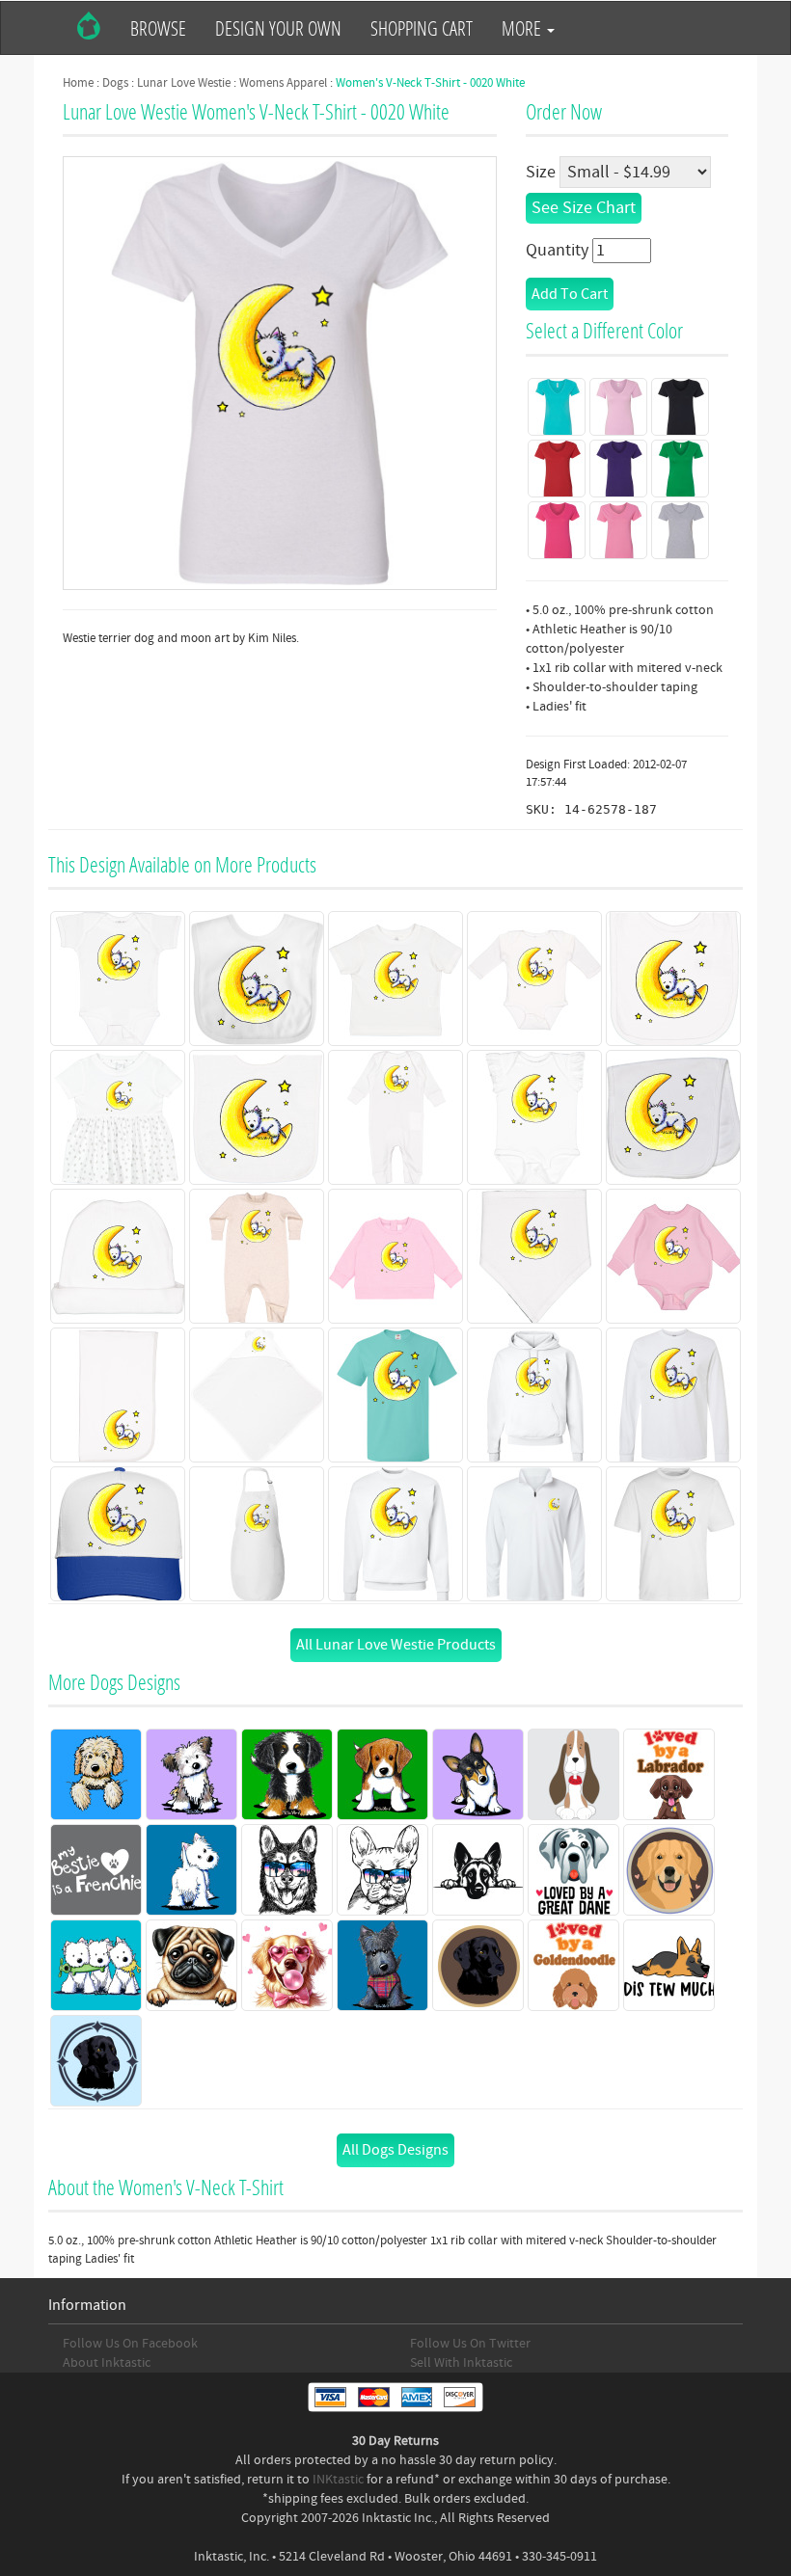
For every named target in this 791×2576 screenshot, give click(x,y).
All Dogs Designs (395, 2150)
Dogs (115, 83)
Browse (158, 28)
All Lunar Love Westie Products (396, 1645)
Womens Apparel (283, 83)
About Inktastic (107, 2363)
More (523, 28)
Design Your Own (278, 28)
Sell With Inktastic (461, 2363)
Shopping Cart (422, 28)
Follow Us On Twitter (470, 2344)
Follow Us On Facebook (130, 2344)
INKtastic (338, 2480)
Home (78, 83)
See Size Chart (584, 208)
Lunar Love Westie (184, 83)
